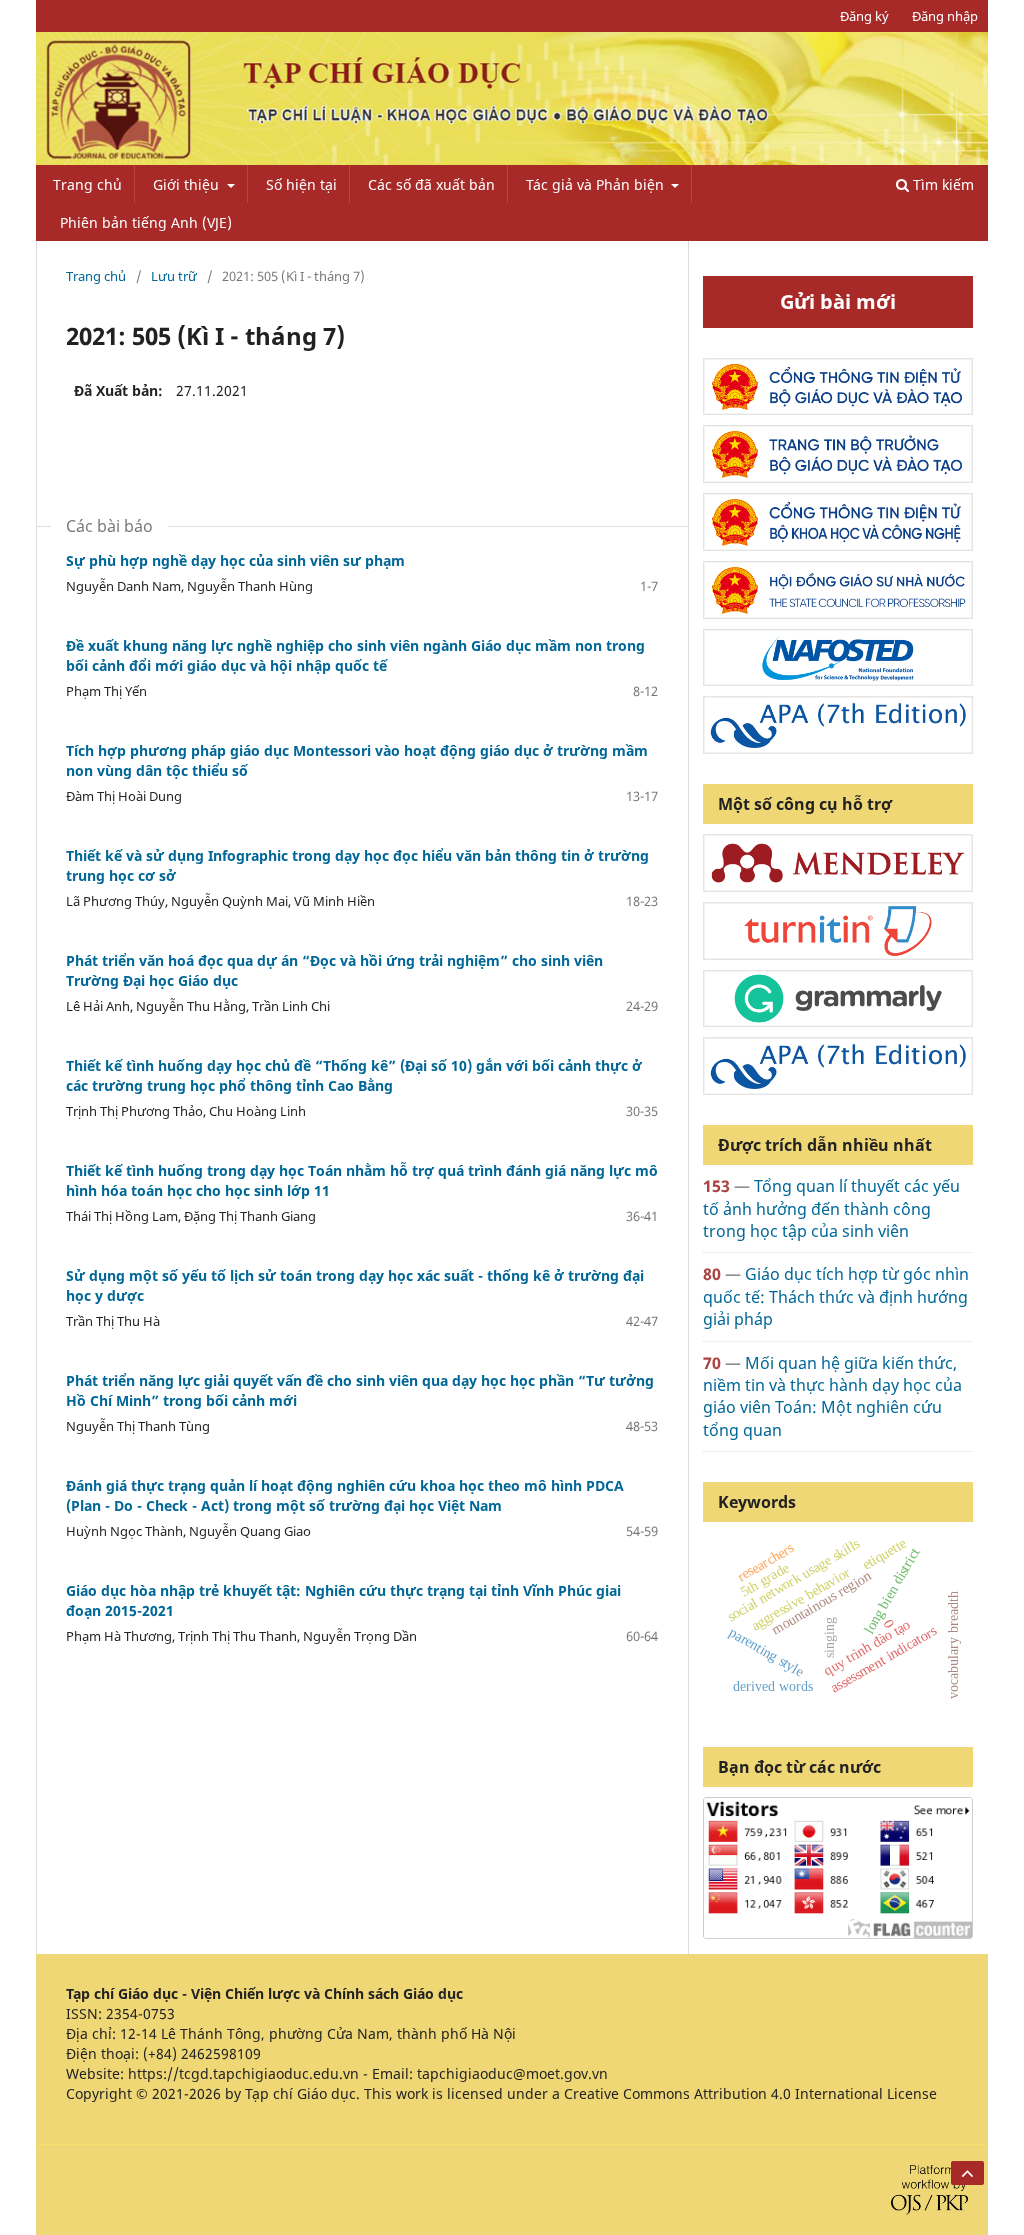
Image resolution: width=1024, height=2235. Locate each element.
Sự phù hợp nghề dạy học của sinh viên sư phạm (235, 560)
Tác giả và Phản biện (597, 184)
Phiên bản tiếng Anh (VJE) (146, 222)
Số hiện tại (301, 184)
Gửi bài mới (838, 301)
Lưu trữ (174, 276)
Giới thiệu (188, 184)
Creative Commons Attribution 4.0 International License (750, 2093)
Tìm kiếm (941, 184)
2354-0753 (140, 2013)
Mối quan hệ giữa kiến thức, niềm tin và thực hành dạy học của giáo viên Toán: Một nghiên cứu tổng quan (832, 1396)
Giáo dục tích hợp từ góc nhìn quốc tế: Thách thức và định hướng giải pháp (836, 1296)
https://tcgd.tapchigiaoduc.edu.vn (243, 2073)
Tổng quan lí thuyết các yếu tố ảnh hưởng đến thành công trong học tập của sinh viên (831, 1208)
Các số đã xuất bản (431, 184)
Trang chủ (87, 184)
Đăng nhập (945, 16)
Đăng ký (864, 16)
